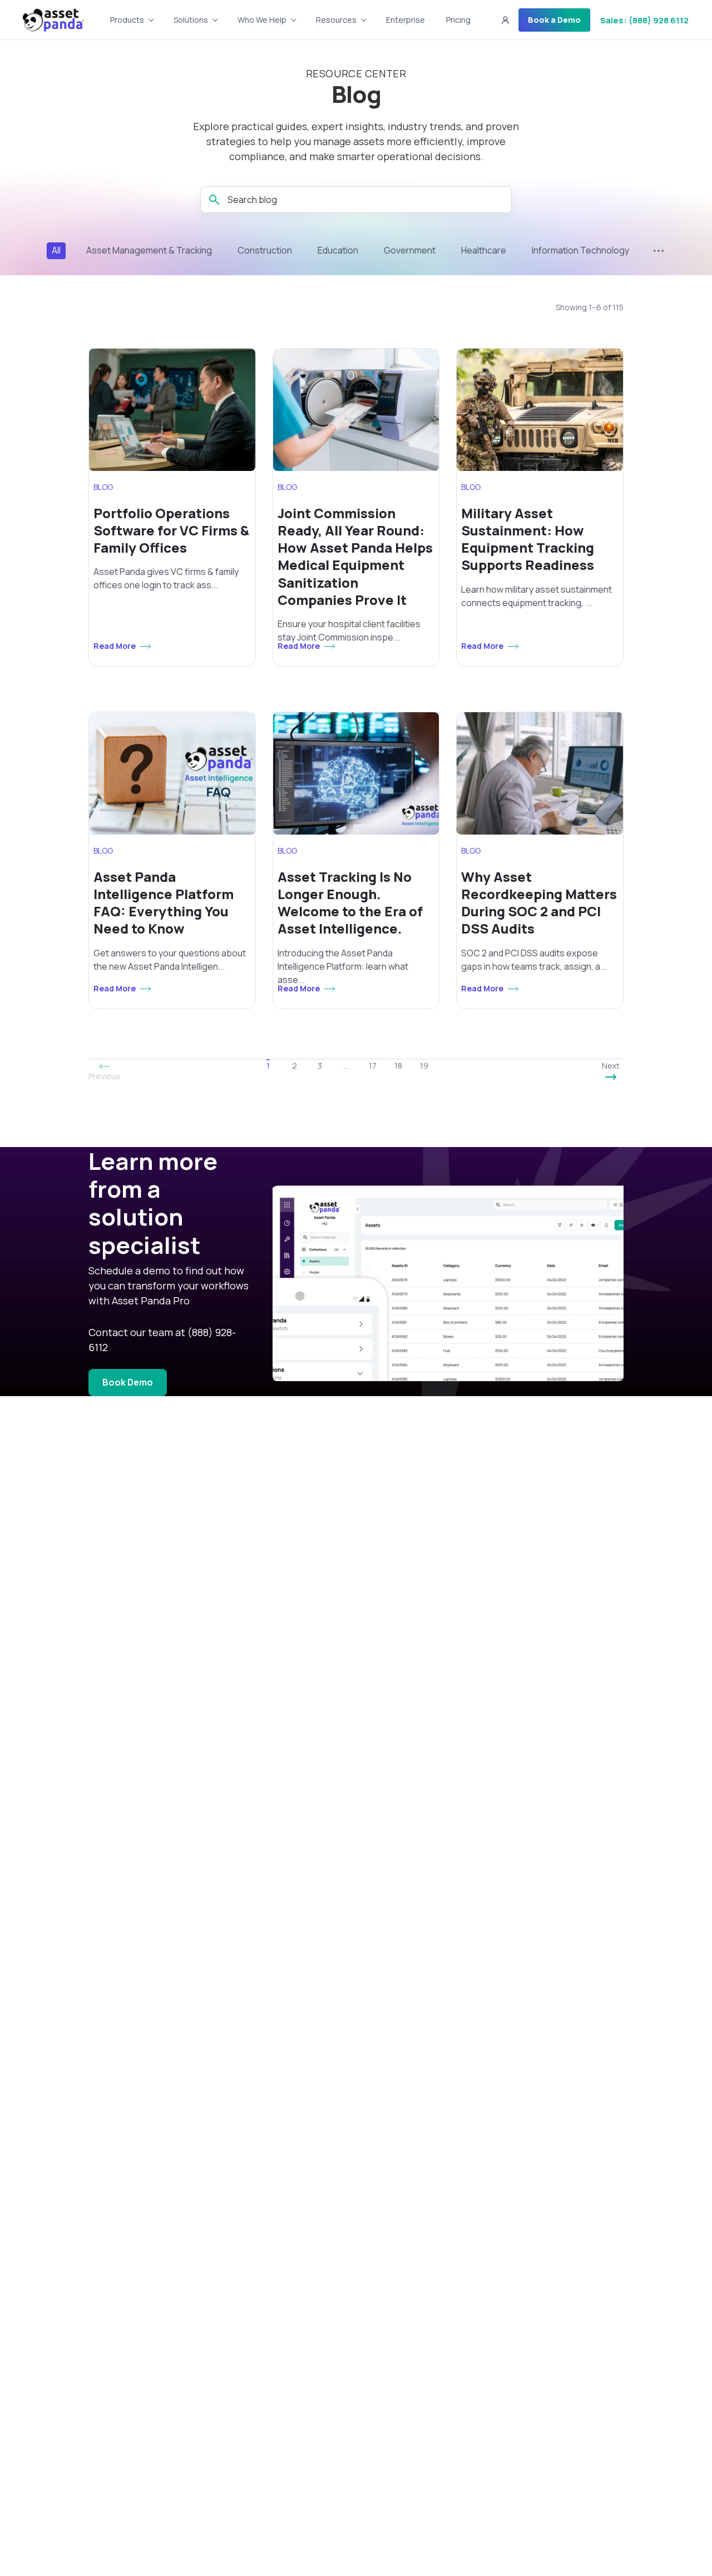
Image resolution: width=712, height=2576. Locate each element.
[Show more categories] (659, 251)
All (56, 250)
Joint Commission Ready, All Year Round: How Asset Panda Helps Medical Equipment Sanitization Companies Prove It (355, 556)
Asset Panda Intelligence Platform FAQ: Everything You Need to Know (164, 903)
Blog (356, 94)
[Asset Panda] (53, 20)
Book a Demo (554, 20)
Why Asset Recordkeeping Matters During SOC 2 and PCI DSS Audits (539, 903)
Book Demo (128, 1382)
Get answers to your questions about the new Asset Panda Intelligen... (170, 960)
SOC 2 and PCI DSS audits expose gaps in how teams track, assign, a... (534, 960)
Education (338, 250)
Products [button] (127, 20)
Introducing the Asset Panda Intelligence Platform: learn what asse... (343, 966)
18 (398, 1066)
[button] (505, 20)
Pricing (458, 20)
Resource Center (356, 74)
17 (373, 1066)
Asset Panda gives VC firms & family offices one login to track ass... (166, 578)
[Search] (214, 200)
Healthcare (484, 250)
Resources (336, 20)
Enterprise (406, 20)
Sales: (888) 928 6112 (644, 20)
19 (424, 1066)
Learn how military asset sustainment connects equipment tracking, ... (537, 596)
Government (410, 250)
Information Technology (580, 250)
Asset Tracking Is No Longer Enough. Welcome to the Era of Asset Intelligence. (350, 903)
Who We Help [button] (262, 20)
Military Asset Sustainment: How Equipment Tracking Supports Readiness (528, 539)
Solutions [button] (191, 20)
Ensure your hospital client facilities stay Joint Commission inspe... (349, 631)
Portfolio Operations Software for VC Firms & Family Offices (171, 530)
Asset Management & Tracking (149, 250)
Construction (265, 250)
